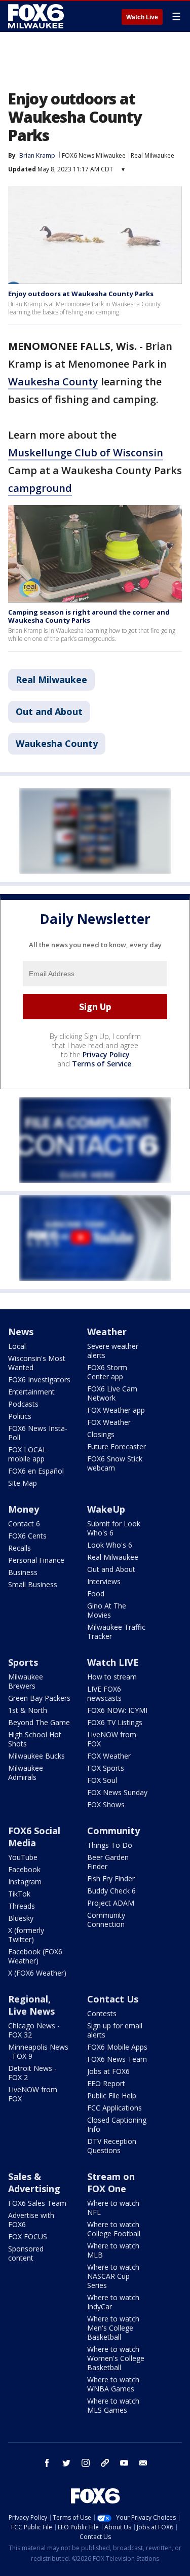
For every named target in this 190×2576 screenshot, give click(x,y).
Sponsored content (26, 2253)
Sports (23, 1662)
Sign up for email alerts (115, 2030)
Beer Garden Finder (108, 1862)
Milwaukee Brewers (26, 1681)
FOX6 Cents (27, 1536)
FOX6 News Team (117, 2059)
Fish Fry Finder (111, 1879)
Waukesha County (53, 382)
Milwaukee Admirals (26, 1773)
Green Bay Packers (39, 1698)
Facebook (24, 1869)
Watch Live (142, 17)
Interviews (104, 1581)
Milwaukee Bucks (36, 1756)
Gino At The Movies (107, 1610)
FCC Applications (115, 2108)
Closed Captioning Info (117, 2124)
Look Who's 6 (110, 1545)
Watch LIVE (113, 1662)
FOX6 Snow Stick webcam (115, 1463)
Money (24, 1509)
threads (105, 2463)
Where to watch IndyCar (113, 2302)
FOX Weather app (116, 1410)
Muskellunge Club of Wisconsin (86, 453)
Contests (102, 2013)
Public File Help (112, 2096)
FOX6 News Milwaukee (94, 155)
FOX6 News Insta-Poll (38, 1433)
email (143, 2463)
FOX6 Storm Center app (107, 1372)
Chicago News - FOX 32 (34, 2030)
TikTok (19, 1894)
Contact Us (113, 1999)
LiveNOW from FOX (112, 1739)
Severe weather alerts (113, 1351)
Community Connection (106, 1920)
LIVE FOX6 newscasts (104, 1693)
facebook (47, 2463)
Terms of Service (102, 1064)
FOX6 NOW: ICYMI (117, 1710)
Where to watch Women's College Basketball (116, 2358)
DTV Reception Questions (112, 2146)
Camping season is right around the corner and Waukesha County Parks (89, 616)
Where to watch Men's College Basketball (113, 2328)
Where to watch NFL (113, 2208)
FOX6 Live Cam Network (112, 1393)
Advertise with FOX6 (31, 2220)
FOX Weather (109, 1422)
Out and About (49, 711)
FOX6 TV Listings (115, 1722)
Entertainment (31, 1392)
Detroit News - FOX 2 (32, 2073)
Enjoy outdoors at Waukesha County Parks (81, 294)
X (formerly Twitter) (26, 1935)
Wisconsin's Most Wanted (37, 1363)
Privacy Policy (106, 1054)
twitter (66, 2463)
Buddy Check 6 (111, 1891)
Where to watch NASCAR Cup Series (113, 2276)
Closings (101, 1434)
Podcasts (23, 1404)
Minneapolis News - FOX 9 (38, 2051)
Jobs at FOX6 (108, 2071)
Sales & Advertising (34, 2183)
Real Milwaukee (153, 155)
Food (96, 1594)
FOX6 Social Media (34, 1837)
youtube (124, 2463)
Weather (107, 1332)
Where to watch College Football (114, 2229)
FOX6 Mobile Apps (117, 2047)
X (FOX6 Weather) (37, 1973)
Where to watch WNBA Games (113, 2384)
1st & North (28, 1710)
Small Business (33, 1584)
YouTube (23, 1857)
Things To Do (110, 1845)
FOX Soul (102, 1780)
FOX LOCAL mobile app (27, 1454)
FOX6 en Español (36, 1471)
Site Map (23, 1483)
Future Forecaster (117, 1446)
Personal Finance (36, 1560)
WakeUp (106, 1509)
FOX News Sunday (117, 1792)
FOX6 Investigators (39, 1380)
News (21, 1332)
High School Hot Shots (35, 1739)
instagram (86, 2463)
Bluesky (21, 1918)
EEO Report (106, 2083)
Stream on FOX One (111, 2183)
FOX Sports (106, 1768)
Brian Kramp (37, 155)
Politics (20, 1416)
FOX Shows (106, 1804)
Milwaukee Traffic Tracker (116, 1632)
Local (17, 1346)
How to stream (112, 1677)
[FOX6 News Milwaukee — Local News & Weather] (37, 16)
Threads (22, 1906)
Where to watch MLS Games (113, 2405)
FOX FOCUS (28, 2237)
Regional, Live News (31, 2005)
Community (113, 1831)
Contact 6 (24, 1524)
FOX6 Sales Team (37, 2203)
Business (23, 1572)
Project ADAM (111, 1903)
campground (40, 488)
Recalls (20, 1548)
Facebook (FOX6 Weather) (35, 1956)
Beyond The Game (39, 1722)
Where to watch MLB (113, 2250)
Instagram (25, 1882)
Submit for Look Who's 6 (114, 1528)
